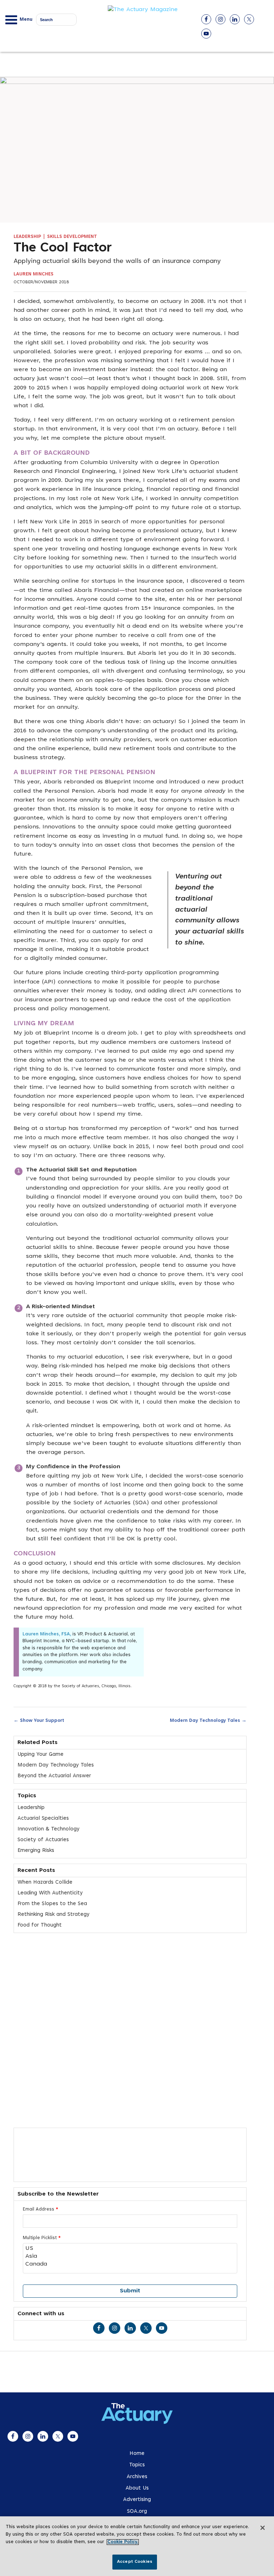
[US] (130, 2249)
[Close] (263, 2528)
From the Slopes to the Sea (52, 1904)
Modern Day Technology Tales (208, 1720)
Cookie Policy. (123, 2542)
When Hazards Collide (45, 1882)
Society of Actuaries (43, 1840)
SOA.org (137, 2512)
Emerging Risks (36, 1851)
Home (137, 2454)
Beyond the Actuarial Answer (54, 1776)
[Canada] (130, 2264)
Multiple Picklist (42, 2238)
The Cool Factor (63, 249)
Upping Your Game (40, 1755)
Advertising (137, 2500)
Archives (137, 2477)
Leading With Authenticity (50, 1893)
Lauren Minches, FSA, (47, 1634)
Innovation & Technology (49, 1829)
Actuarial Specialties (43, 1818)
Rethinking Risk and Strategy (54, 1915)
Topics (137, 2465)
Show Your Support (39, 1720)
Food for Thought (40, 1925)
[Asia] (130, 2257)
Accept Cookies (135, 2562)
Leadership (27, 237)
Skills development (72, 237)
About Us (137, 2488)
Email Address (40, 2209)
